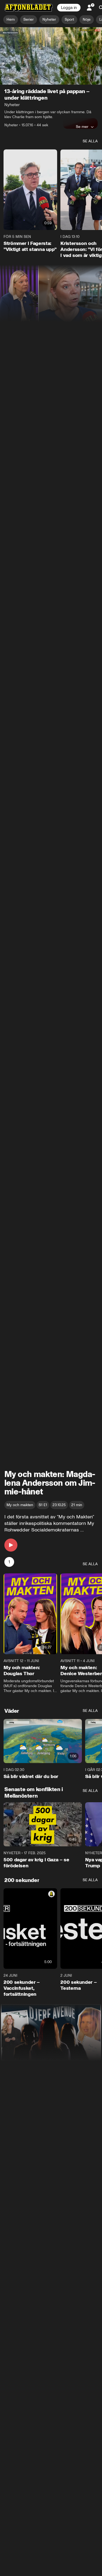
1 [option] (9, 1562)
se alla (90, 141)
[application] (51, 56)
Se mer (82, 127)
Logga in (69, 8)
